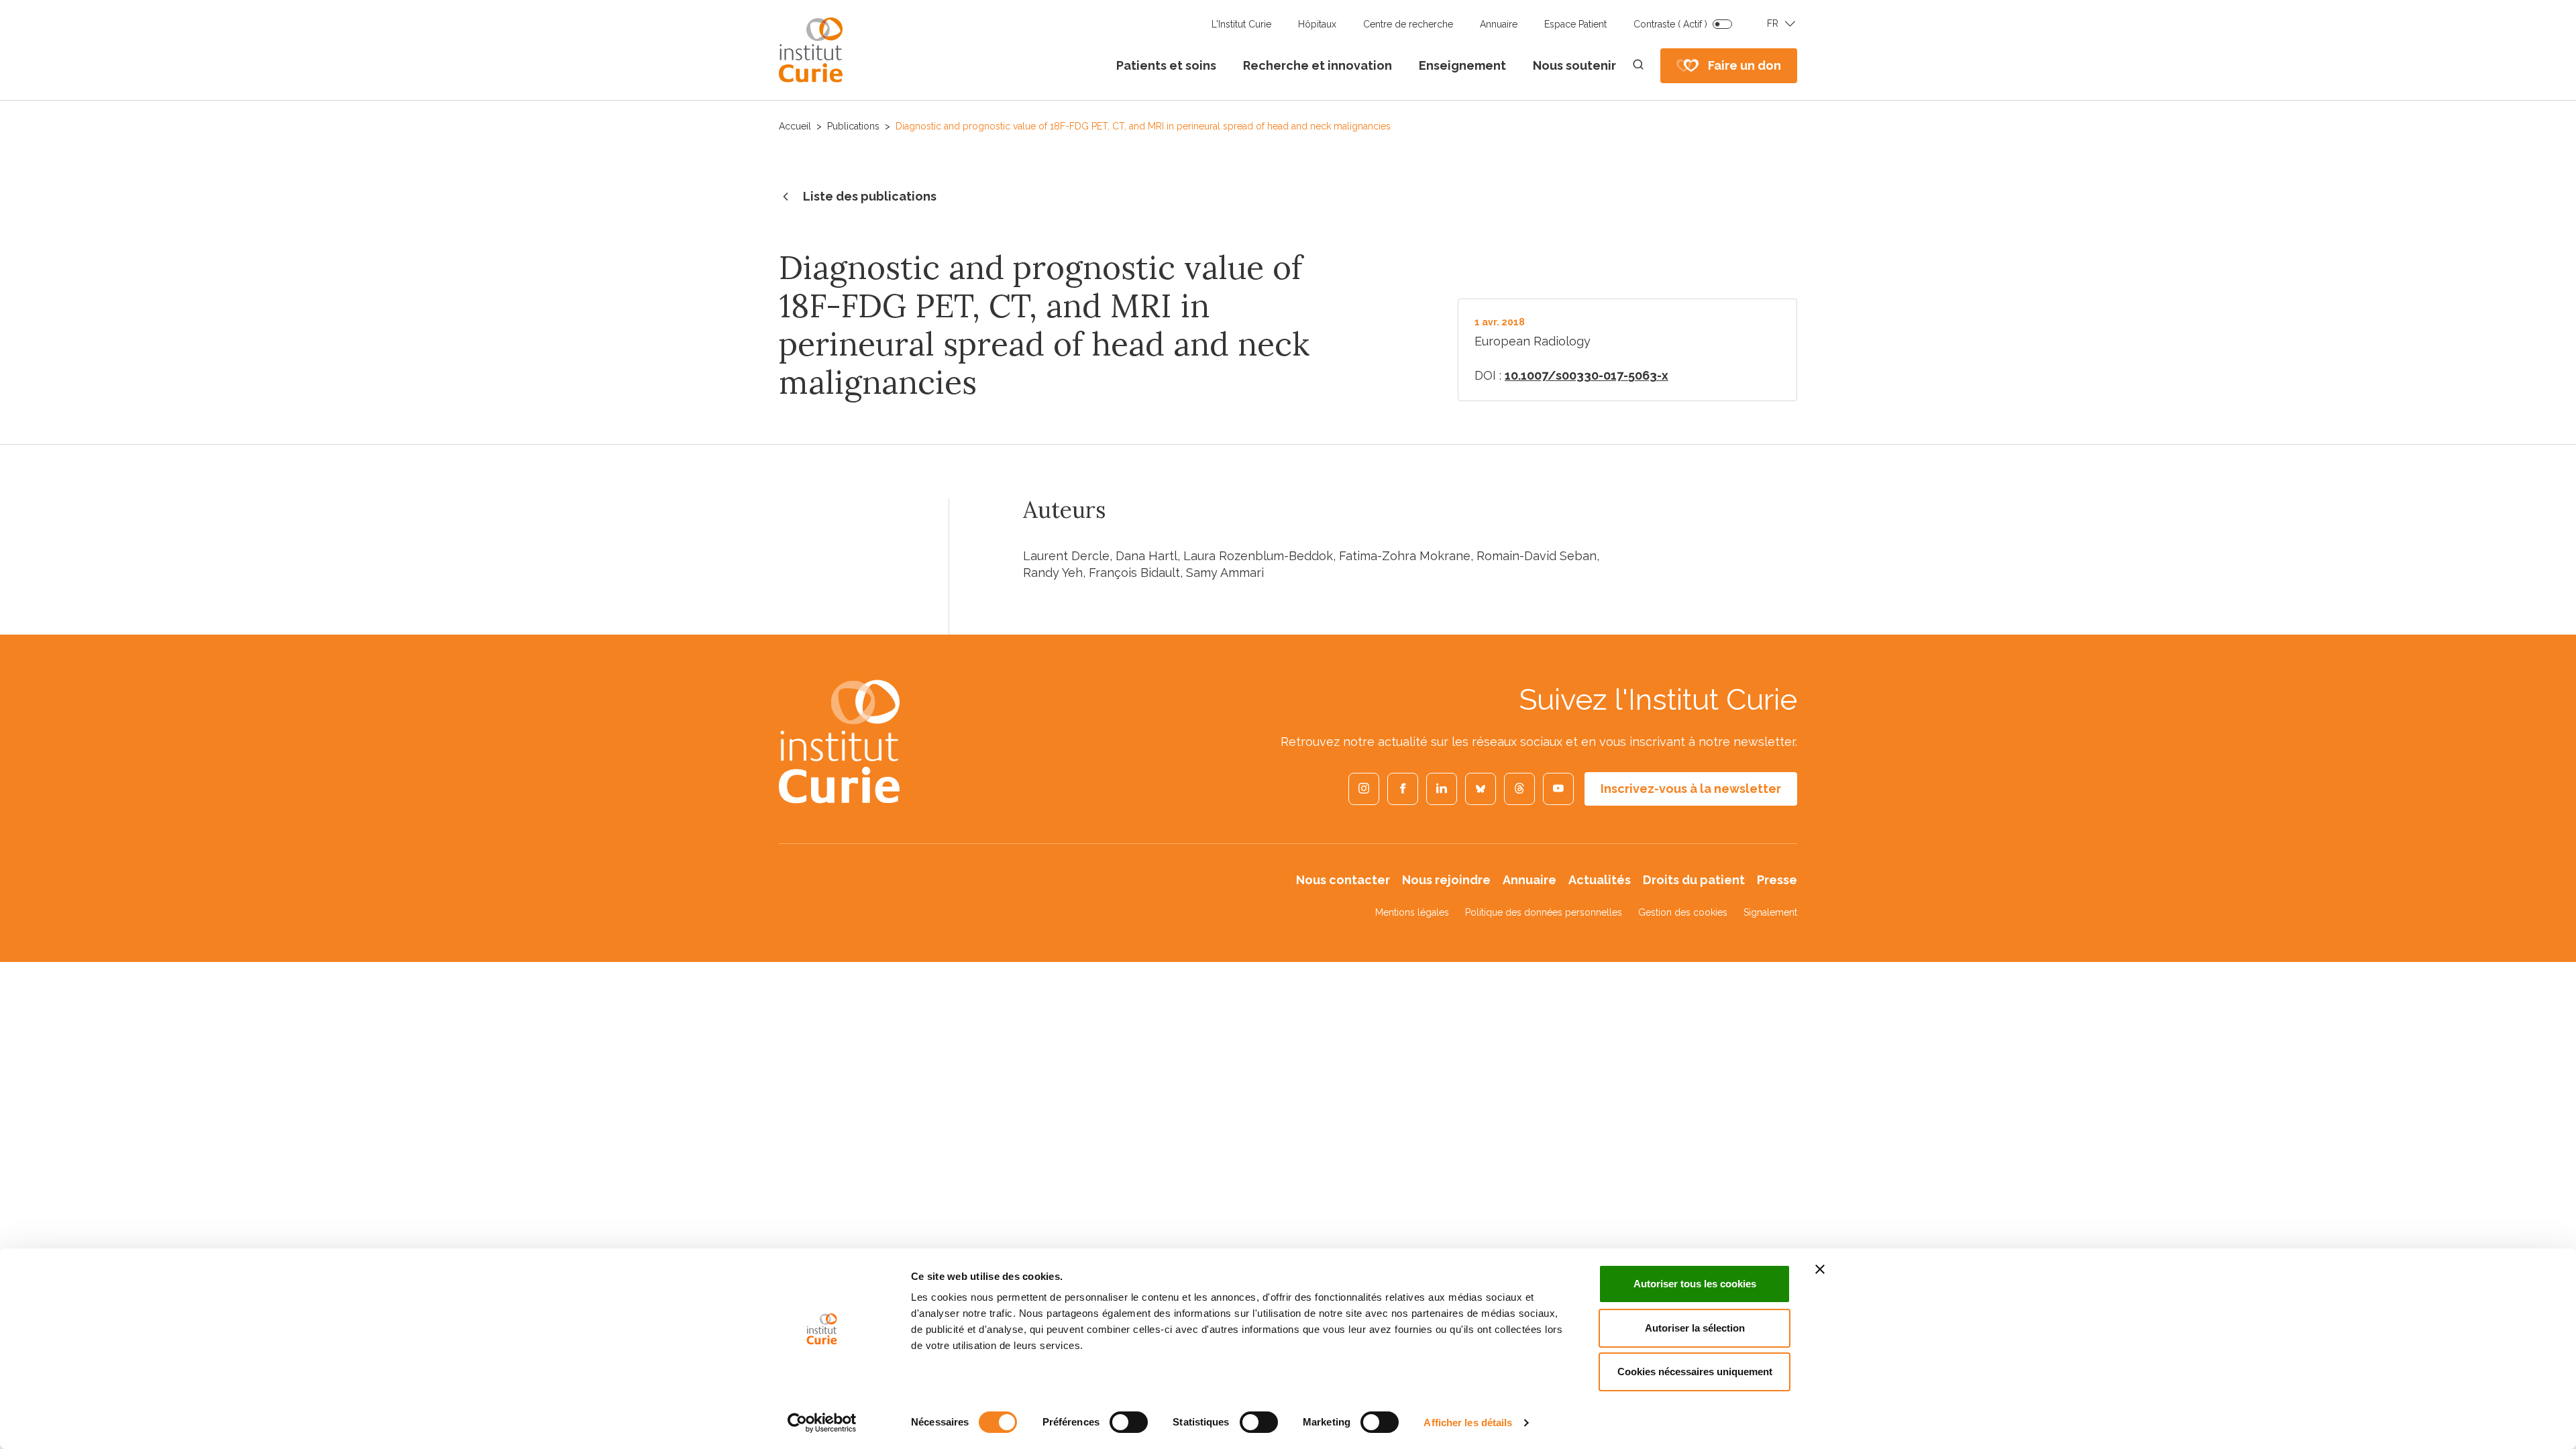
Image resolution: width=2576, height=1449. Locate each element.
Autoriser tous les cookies (1695, 1284)
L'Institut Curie (1241, 24)
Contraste (1670, 24)
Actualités (1600, 880)
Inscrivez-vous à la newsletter (1691, 789)
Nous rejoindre (1446, 880)
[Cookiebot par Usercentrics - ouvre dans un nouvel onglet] (822, 1423)
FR (1773, 23)
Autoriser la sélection (1695, 1328)
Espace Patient (1575, 24)
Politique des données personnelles (1544, 912)
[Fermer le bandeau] (1820, 1269)
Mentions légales (1412, 912)
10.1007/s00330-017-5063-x (1587, 375)
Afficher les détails (1468, 1423)
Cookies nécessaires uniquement (1695, 1372)
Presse (1777, 880)
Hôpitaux (1317, 24)
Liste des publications (870, 196)
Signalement (1770, 912)
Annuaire (1499, 24)
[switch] (1129, 1422)
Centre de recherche (1408, 24)
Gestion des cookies (1683, 912)
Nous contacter (1343, 880)
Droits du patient (1694, 880)
